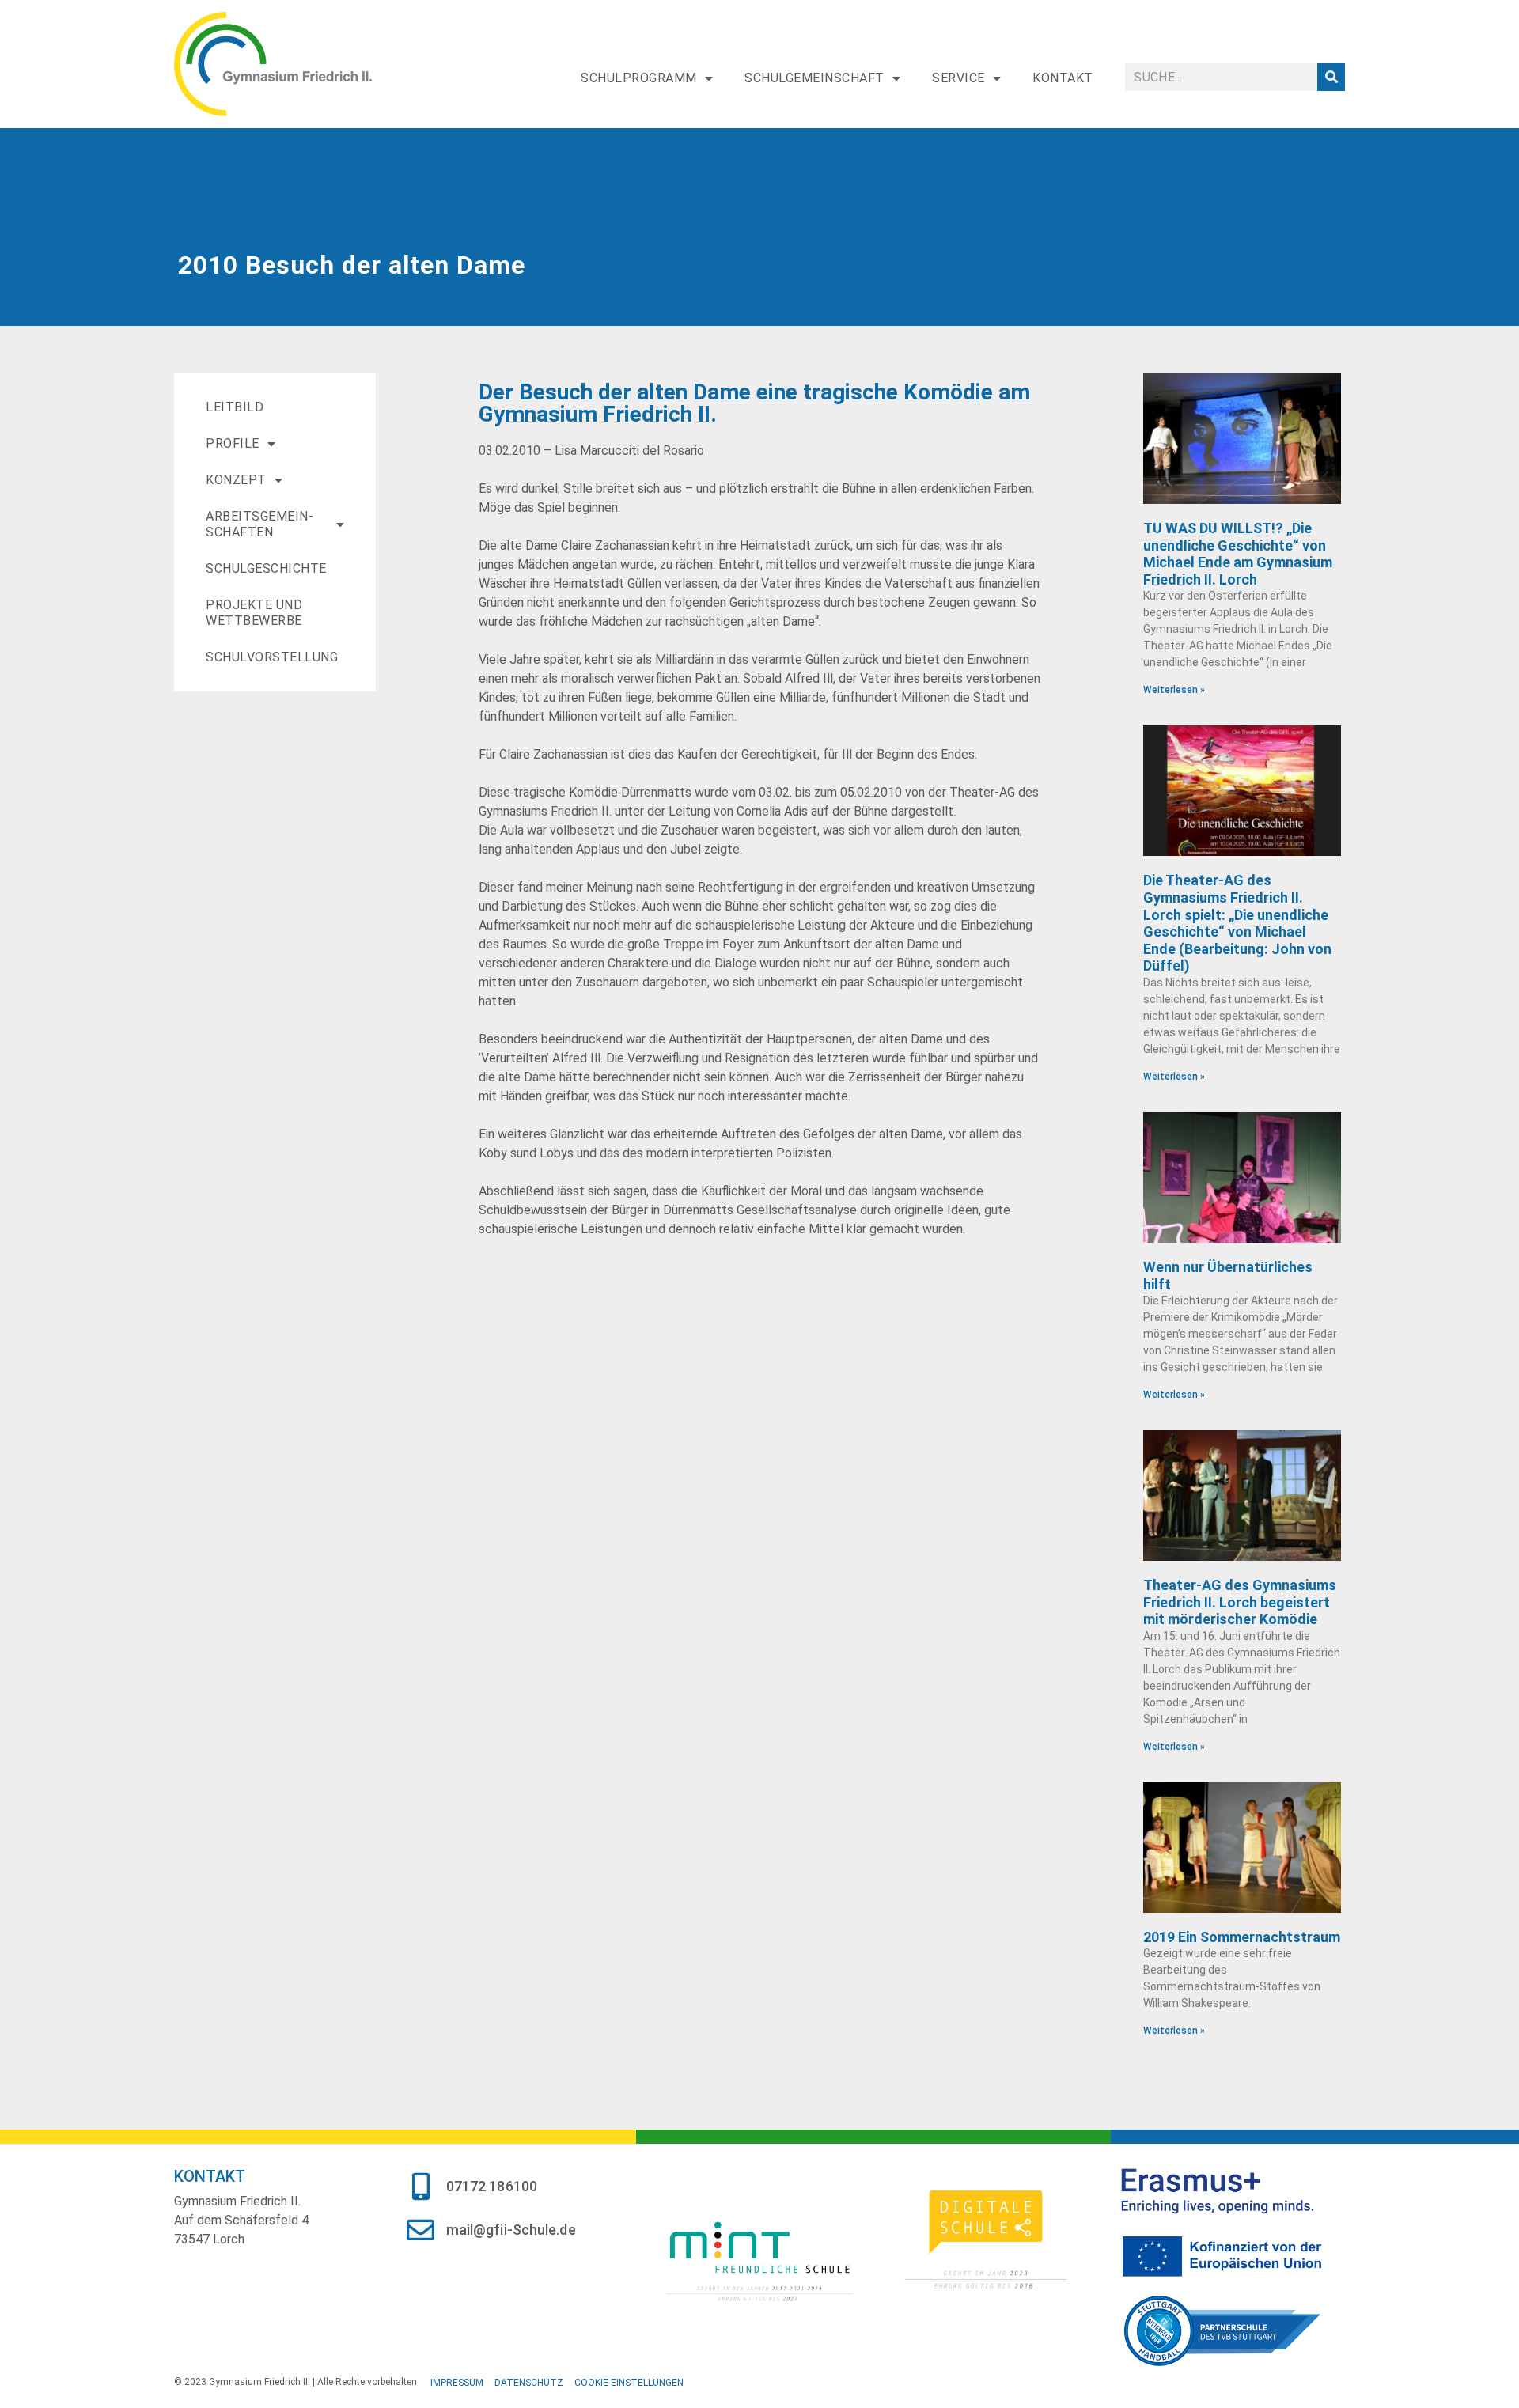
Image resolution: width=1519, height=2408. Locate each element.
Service (958, 78)
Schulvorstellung (272, 657)
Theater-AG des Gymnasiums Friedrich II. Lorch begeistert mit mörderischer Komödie (1240, 1602)
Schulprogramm (639, 78)
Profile (233, 443)
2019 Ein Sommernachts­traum (1242, 1937)
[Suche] (1331, 77)
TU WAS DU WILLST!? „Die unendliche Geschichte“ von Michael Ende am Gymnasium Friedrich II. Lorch (1238, 554)
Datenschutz (529, 2383)
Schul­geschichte (266, 568)
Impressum (457, 2383)
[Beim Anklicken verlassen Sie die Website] (759, 2259)
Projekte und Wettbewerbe (254, 613)
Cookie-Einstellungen (629, 2383)
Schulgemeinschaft (814, 78)
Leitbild (235, 407)
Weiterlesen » (1174, 690)
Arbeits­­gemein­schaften (259, 524)
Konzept (236, 480)
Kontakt (1063, 78)
